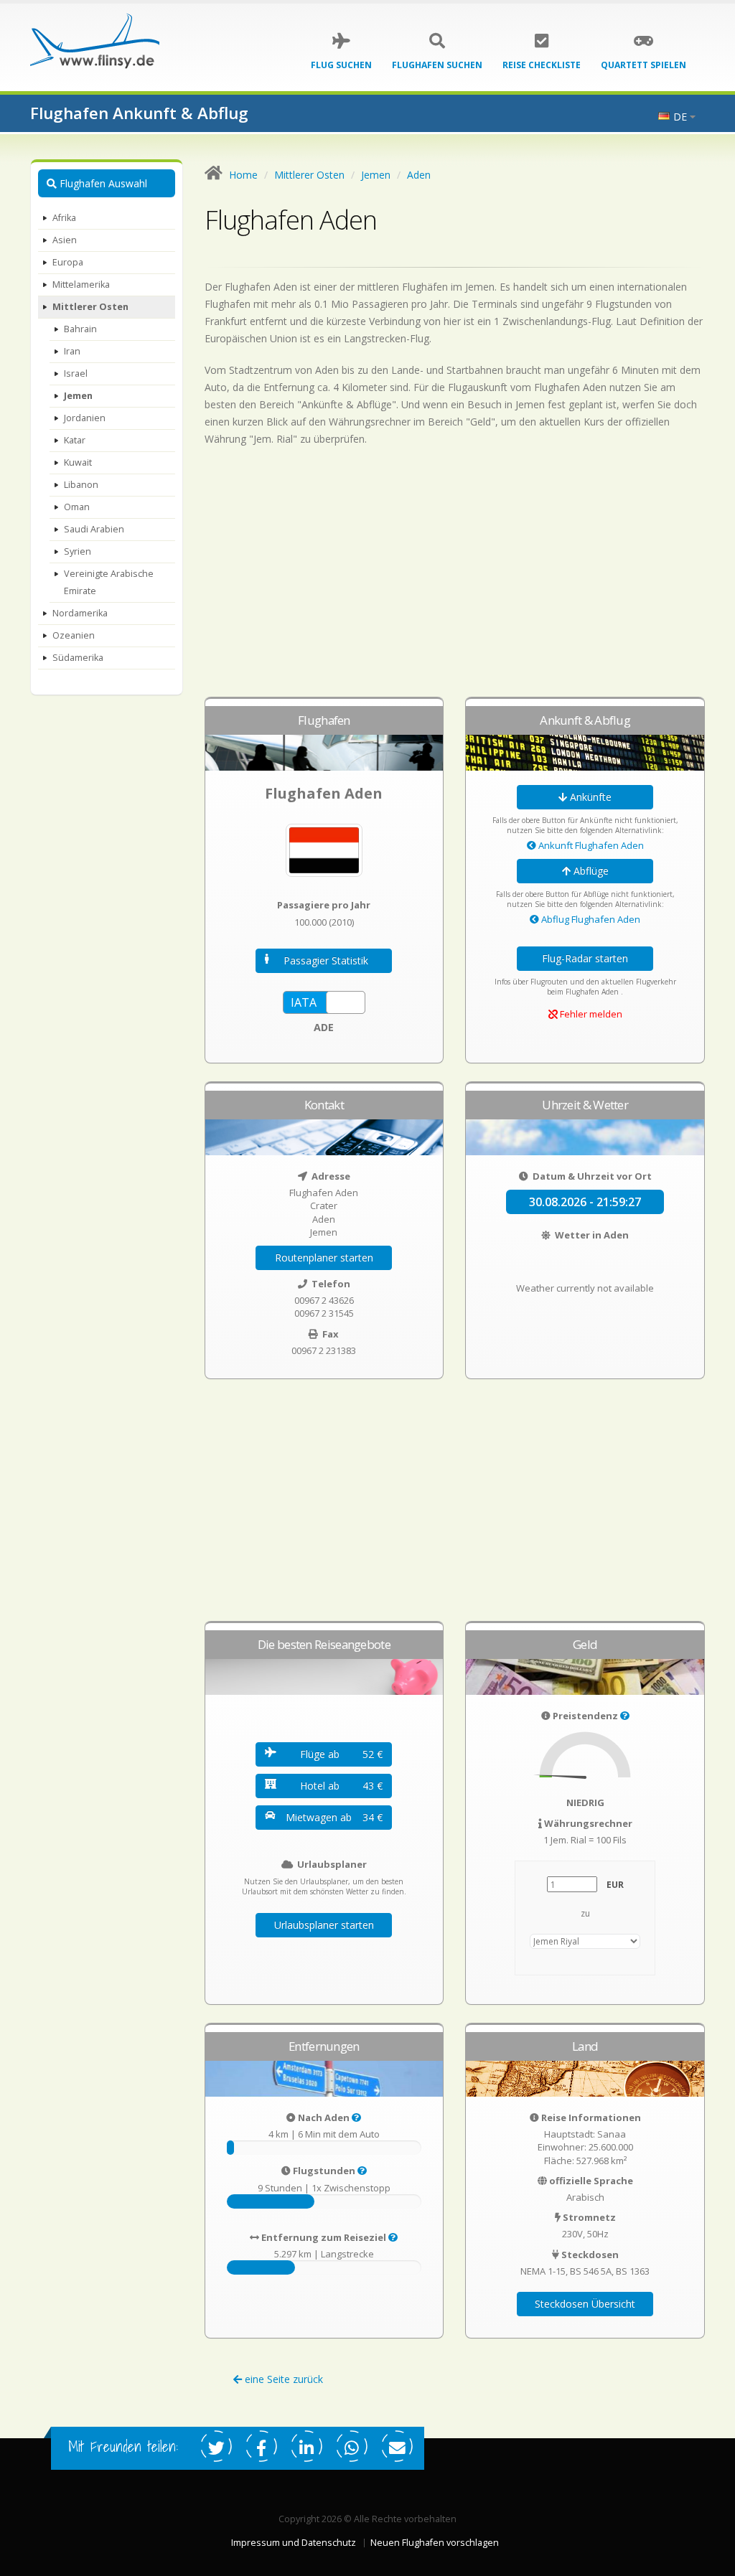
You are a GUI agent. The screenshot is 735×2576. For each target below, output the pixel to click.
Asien (65, 240)
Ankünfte (589, 797)
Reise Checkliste (542, 65)
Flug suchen (341, 65)
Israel (76, 373)
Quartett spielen (643, 65)
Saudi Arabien (94, 529)
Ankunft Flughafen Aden (590, 845)
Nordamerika (80, 613)
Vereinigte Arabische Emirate (109, 582)
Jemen (78, 396)
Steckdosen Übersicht (585, 2304)
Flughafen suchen (437, 65)
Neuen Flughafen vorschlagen (435, 2543)
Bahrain (80, 329)
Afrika (64, 218)
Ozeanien (74, 635)
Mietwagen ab (334, 1817)
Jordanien (85, 418)
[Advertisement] (455, 578)
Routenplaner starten (324, 1258)
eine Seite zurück (282, 2379)
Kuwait (78, 462)
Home (243, 175)
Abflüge (590, 871)
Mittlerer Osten (90, 307)
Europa (68, 262)
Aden (419, 175)
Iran (72, 351)
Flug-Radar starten (585, 958)
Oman (77, 507)
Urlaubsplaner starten (324, 1925)
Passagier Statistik (326, 960)
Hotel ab (342, 1786)
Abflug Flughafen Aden (590, 919)
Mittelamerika (81, 285)
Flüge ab (342, 1754)
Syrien (78, 551)
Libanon (81, 485)
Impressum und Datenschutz (294, 2543)
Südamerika (78, 658)
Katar (75, 440)
